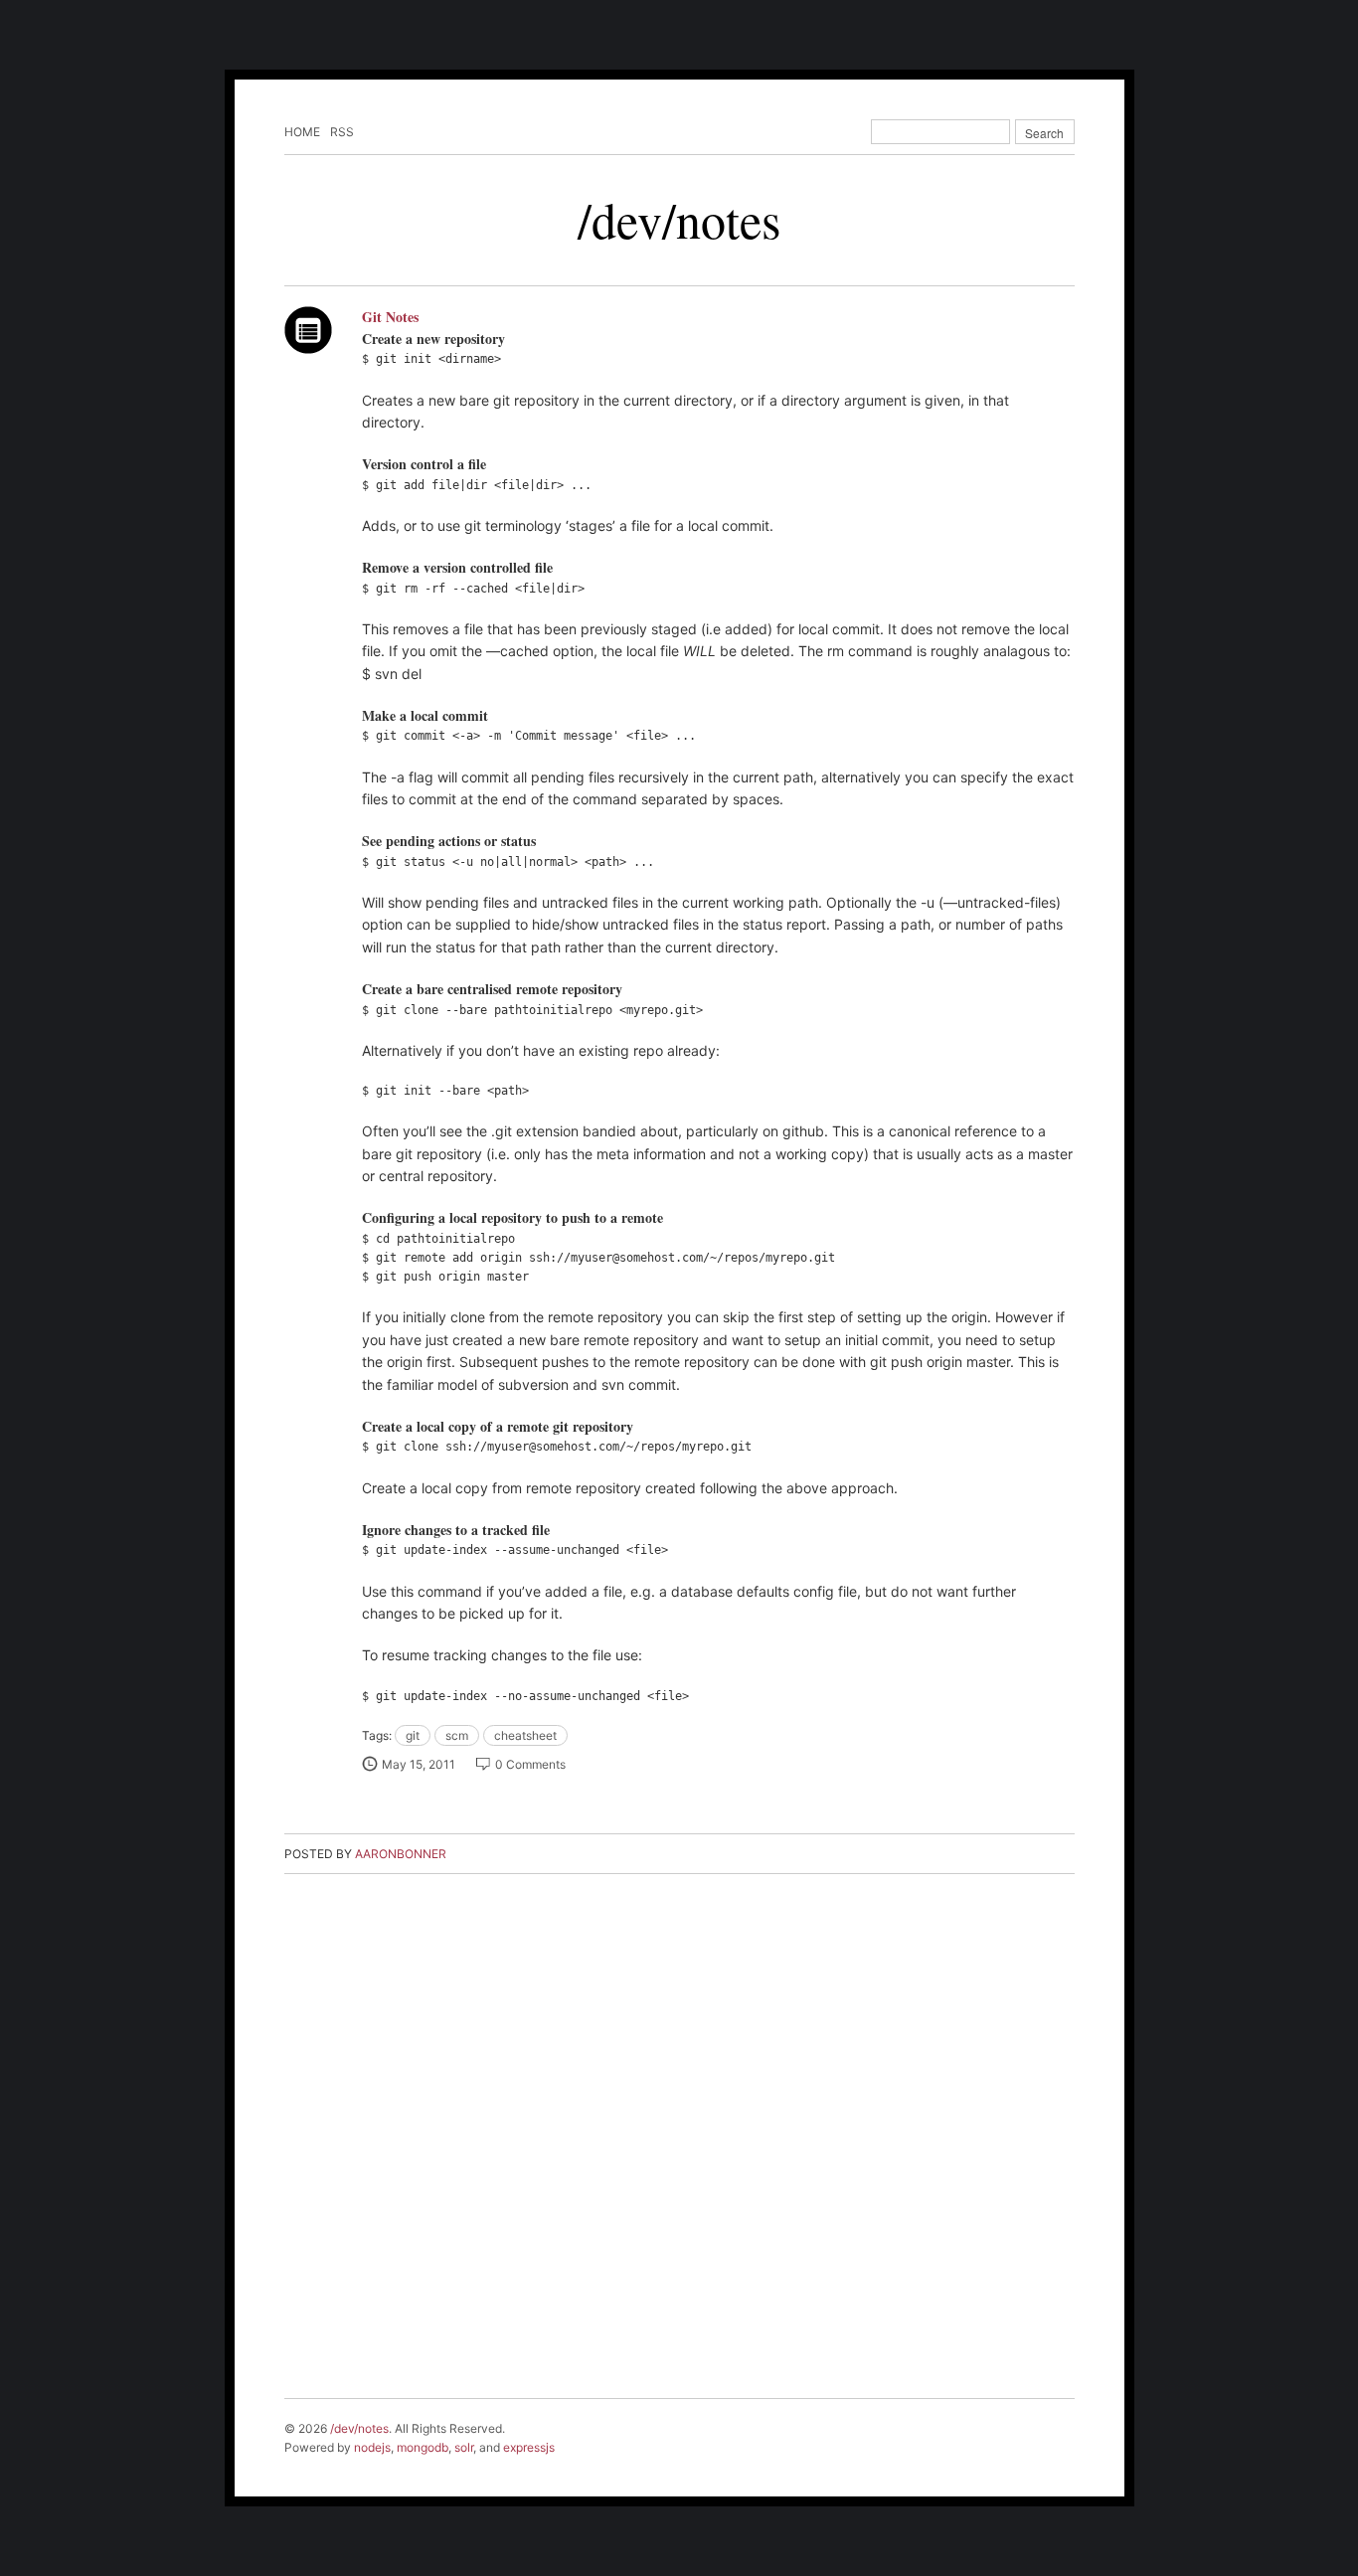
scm (457, 1735)
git (413, 1735)
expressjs (529, 2447)
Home (302, 132)
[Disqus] (679, 2143)
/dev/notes (679, 219)
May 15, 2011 (419, 1764)
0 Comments (530, 1764)
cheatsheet (525, 1735)
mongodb (423, 2447)
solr (464, 2447)
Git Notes (390, 317)
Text (308, 330)
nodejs (372, 2447)
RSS (342, 132)
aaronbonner (401, 1854)
